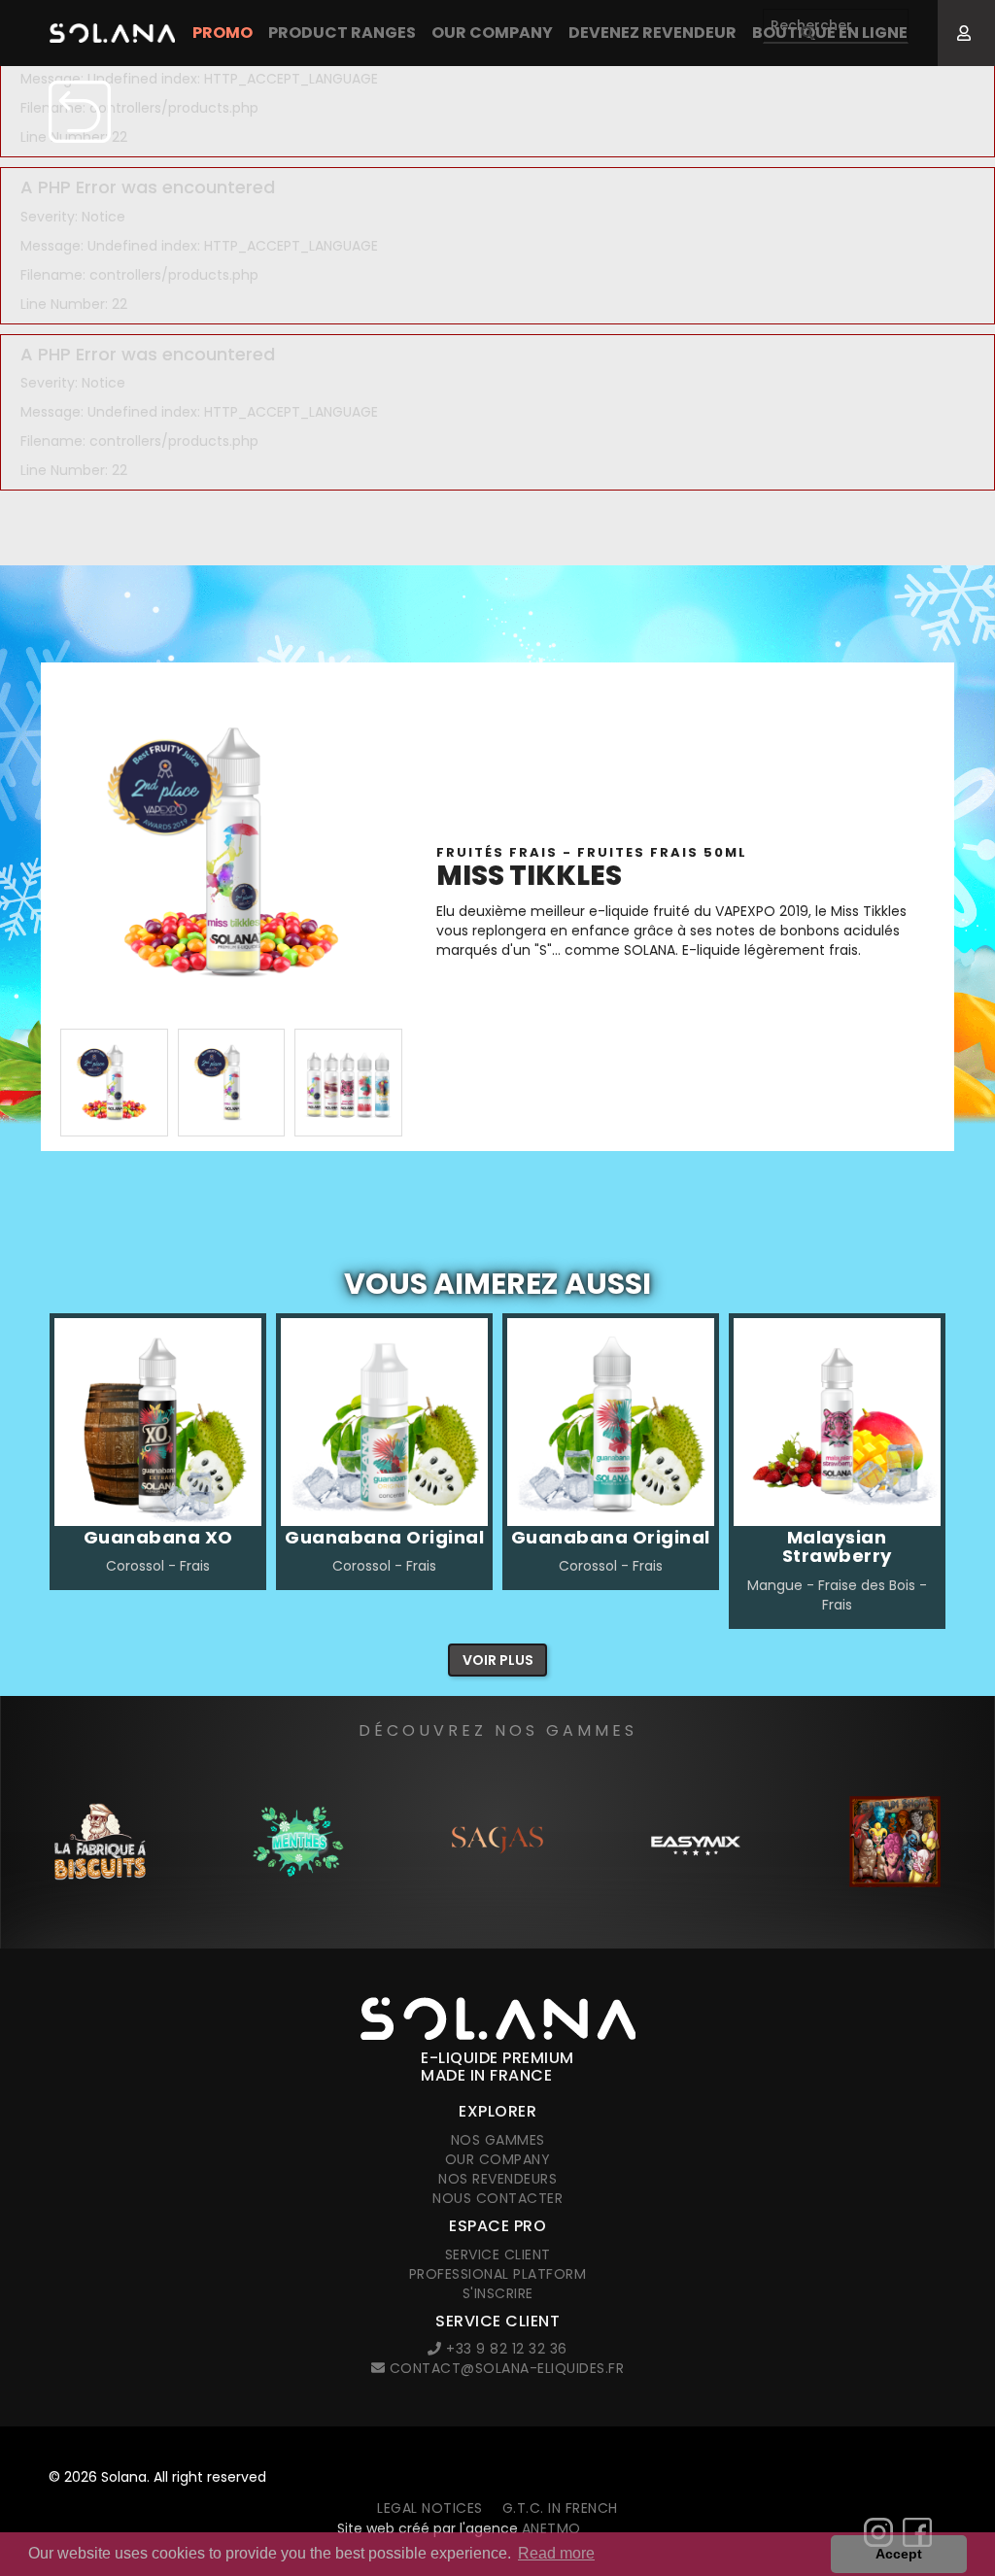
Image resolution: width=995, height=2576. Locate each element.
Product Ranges (342, 33)
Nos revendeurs (497, 2179)
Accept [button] (899, 2554)
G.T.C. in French (560, 2508)
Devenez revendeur (652, 33)
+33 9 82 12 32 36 (505, 2349)
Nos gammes (498, 2140)
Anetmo (551, 2528)
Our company (492, 33)
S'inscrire (498, 2293)
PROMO (223, 33)
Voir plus (498, 1660)
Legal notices (430, 2508)
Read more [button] (556, 2553)
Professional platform (498, 2274)
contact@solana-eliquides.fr (504, 2368)
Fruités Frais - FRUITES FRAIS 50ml (592, 852)
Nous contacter (497, 2198)
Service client (498, 2254)
